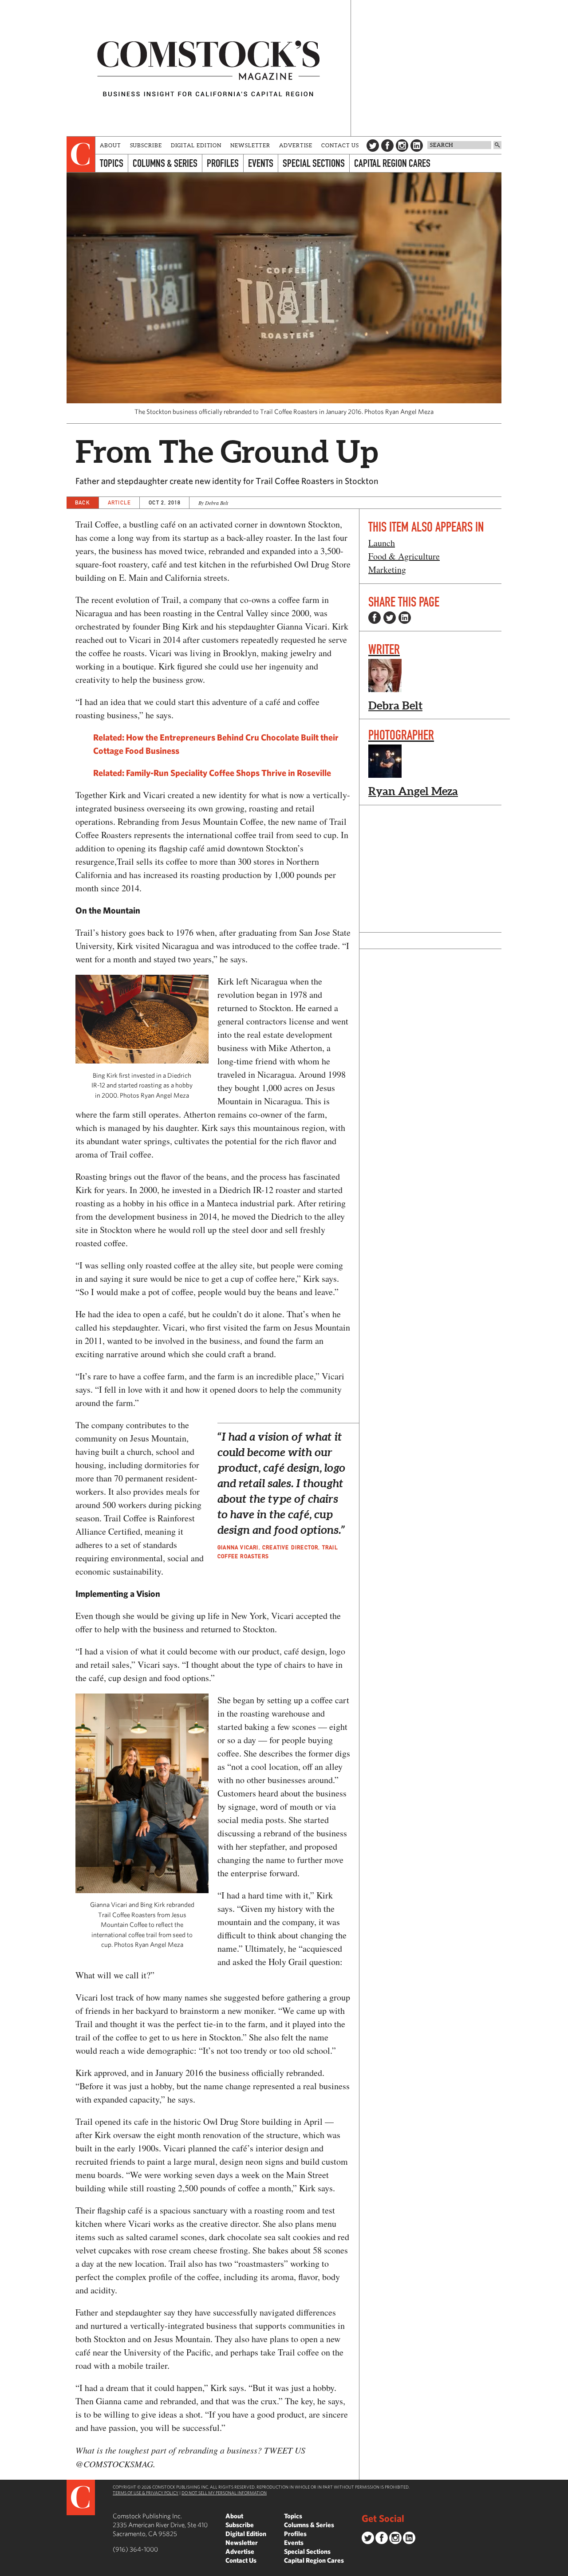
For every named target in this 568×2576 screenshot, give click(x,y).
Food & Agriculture (404, 556)
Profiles (223, 163)
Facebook (387, 146)
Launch (382, 543)
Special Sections (314, 163)
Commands (7, 2569)
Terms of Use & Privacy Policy (146, 2493)
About (110, 145)
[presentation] (81, 154)
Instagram (402, 146)
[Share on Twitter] (390, 618)
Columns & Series (165, 163)
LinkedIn (417, 146)
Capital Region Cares (392, 163)
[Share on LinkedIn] (405, 618)
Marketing (387, 569)
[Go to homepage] (209, 68)
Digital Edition (196, 145)
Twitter (373, 146)
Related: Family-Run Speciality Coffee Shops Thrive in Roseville (212, 773)
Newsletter (250, 145)
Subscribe (146, 145)
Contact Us (340, 145)
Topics (112, 163)
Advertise (296, 145)
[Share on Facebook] (375, 618)
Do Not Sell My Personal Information (224, 2493)
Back (83, 502)
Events (261, 163)
